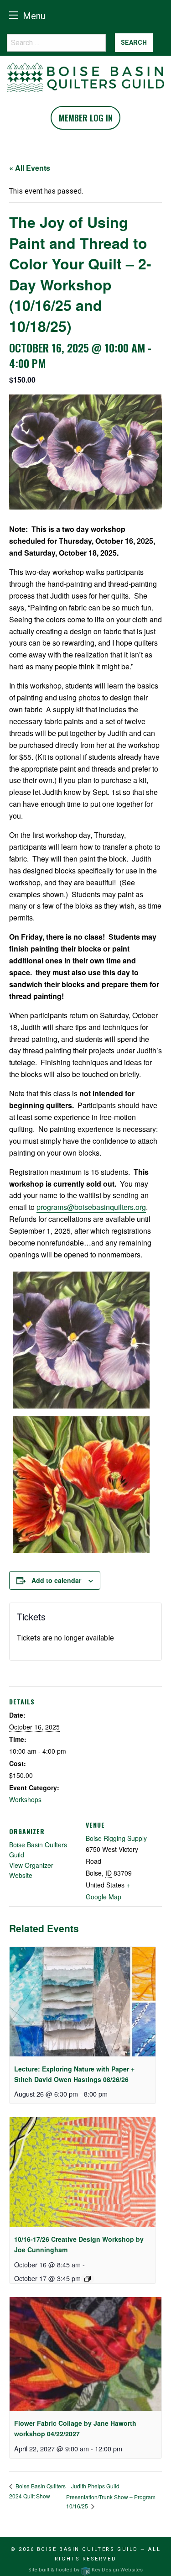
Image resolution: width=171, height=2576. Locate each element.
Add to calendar (56, 1580)
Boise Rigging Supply (116, 1838)
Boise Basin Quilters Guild (88, 2549)
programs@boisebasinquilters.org (91, 1207)
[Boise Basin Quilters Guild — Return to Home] (85, 77)
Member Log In (86, 118)
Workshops (25, 1799)
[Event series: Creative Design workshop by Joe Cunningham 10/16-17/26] (88, 2279)
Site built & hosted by (85, 2570)
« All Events (30, 168)
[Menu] (14, 15)
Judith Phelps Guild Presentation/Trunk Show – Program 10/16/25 (111, 2496)
